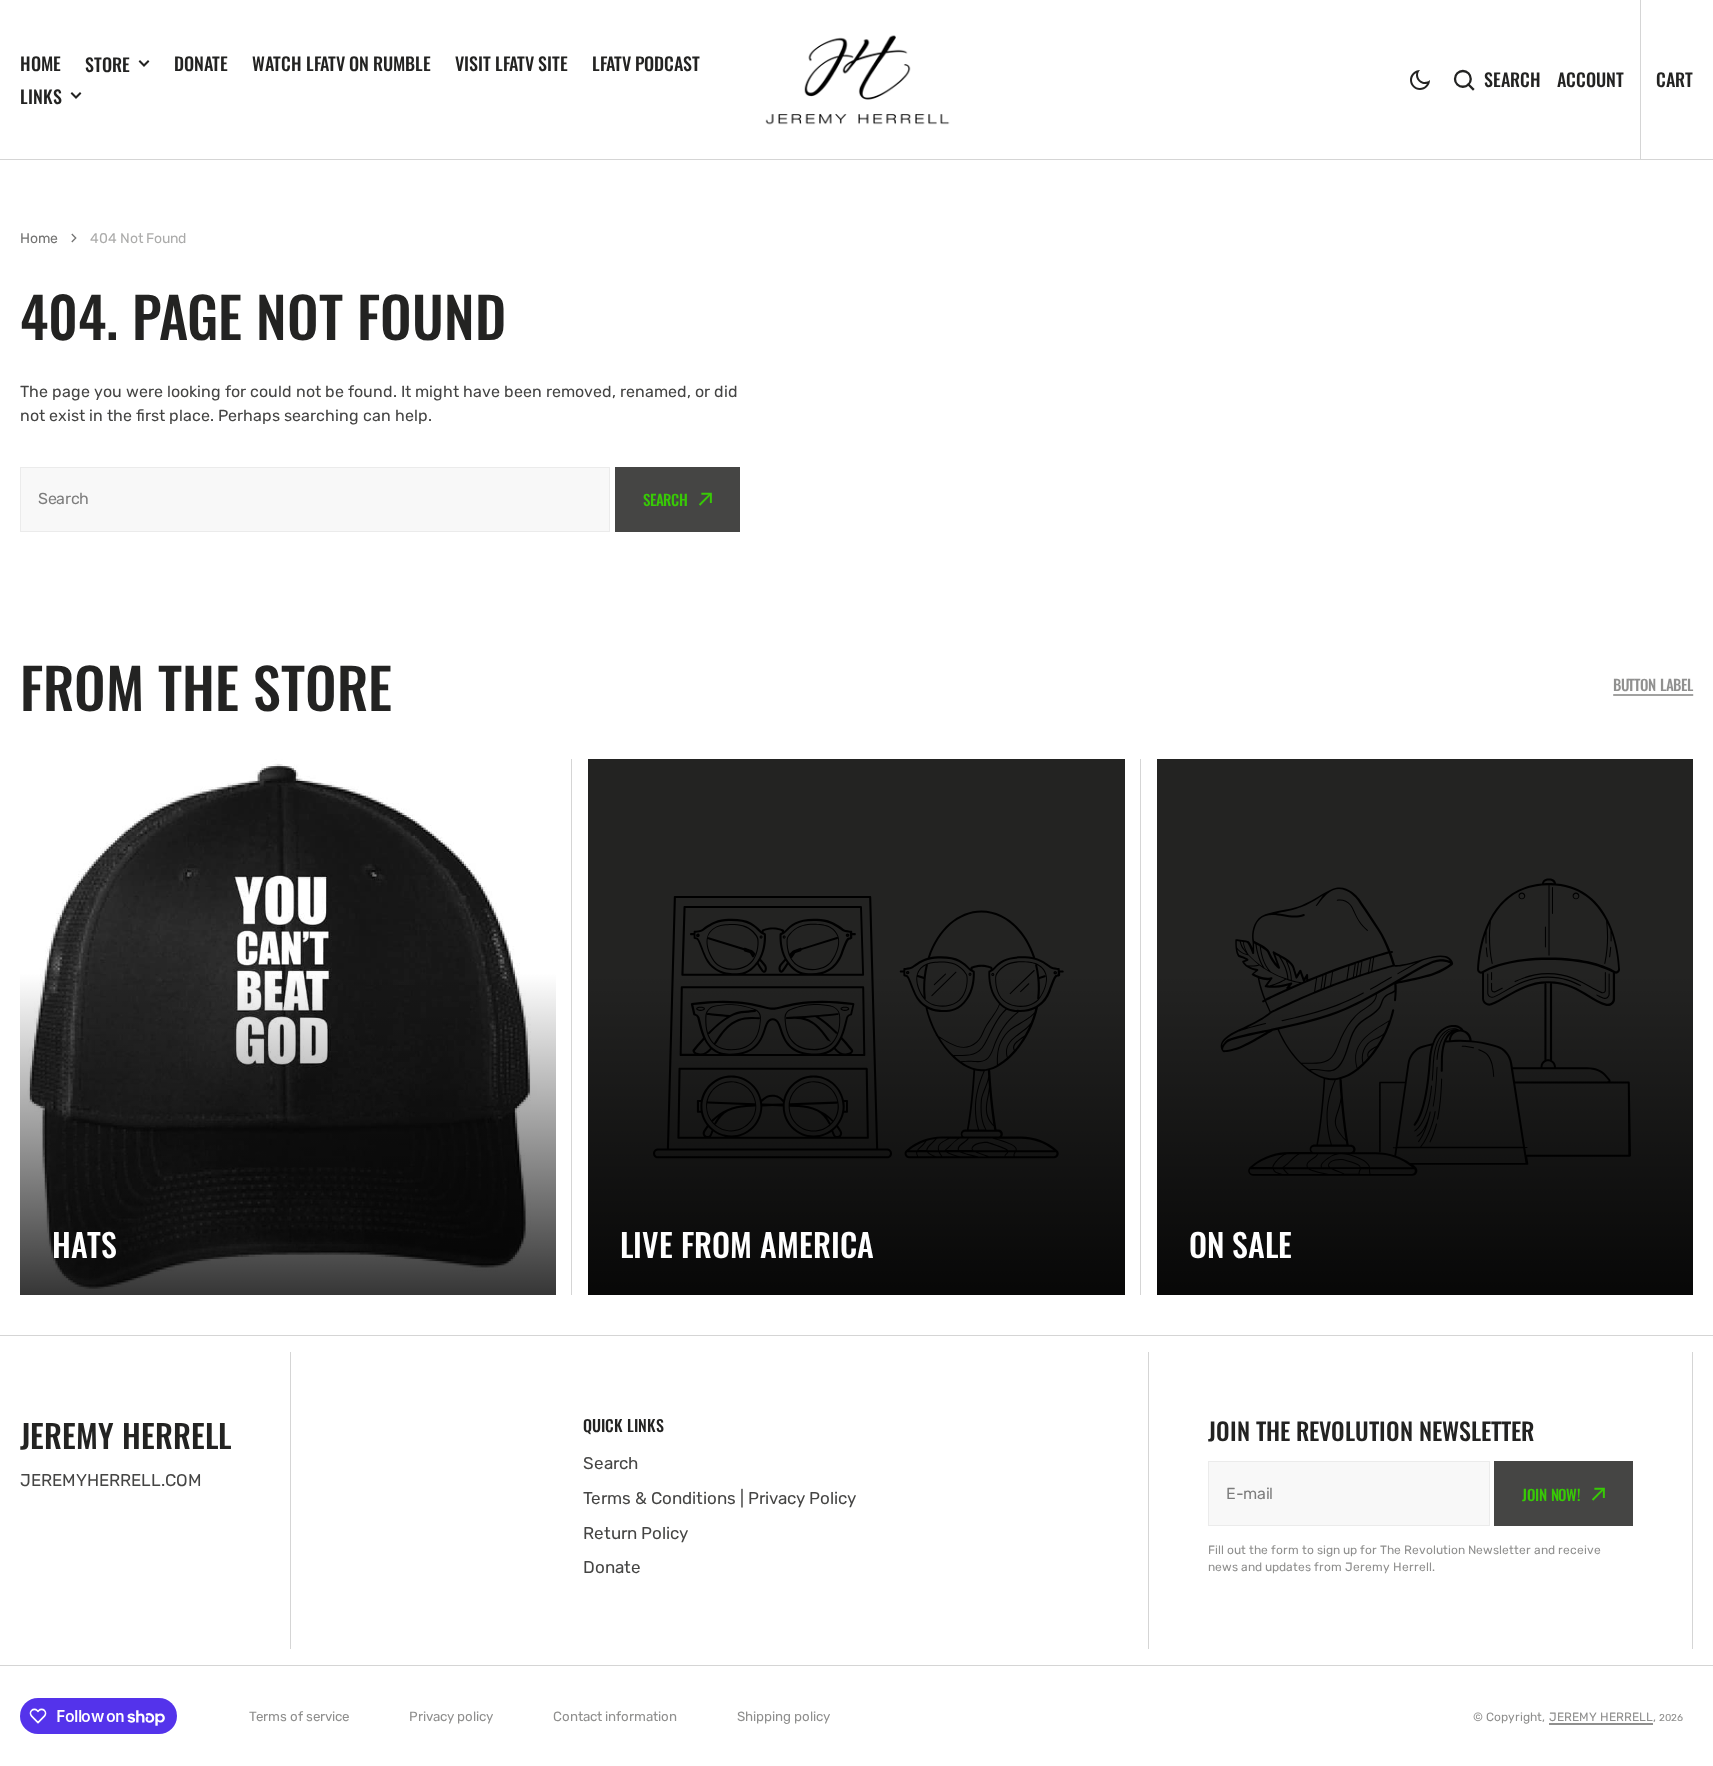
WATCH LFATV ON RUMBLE (341, 63)
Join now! (1551, 1494)
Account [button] (1590, 79)
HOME (40, 63)
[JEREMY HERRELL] (857, 80)
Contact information (615, 1716)
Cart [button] (1674, 79)
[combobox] (315, 499)
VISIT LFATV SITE (511, 63)
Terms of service (299, 1716)
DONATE (201, 63)
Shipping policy (783, 1716)
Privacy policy (451, 1716)
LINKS (41, 96)
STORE (107, 64)
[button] (1420, 80)
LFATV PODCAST (646, 63)
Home (39, 238)
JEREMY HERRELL (1601, 1717)
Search (1512, 79)
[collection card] (288, 1027)
